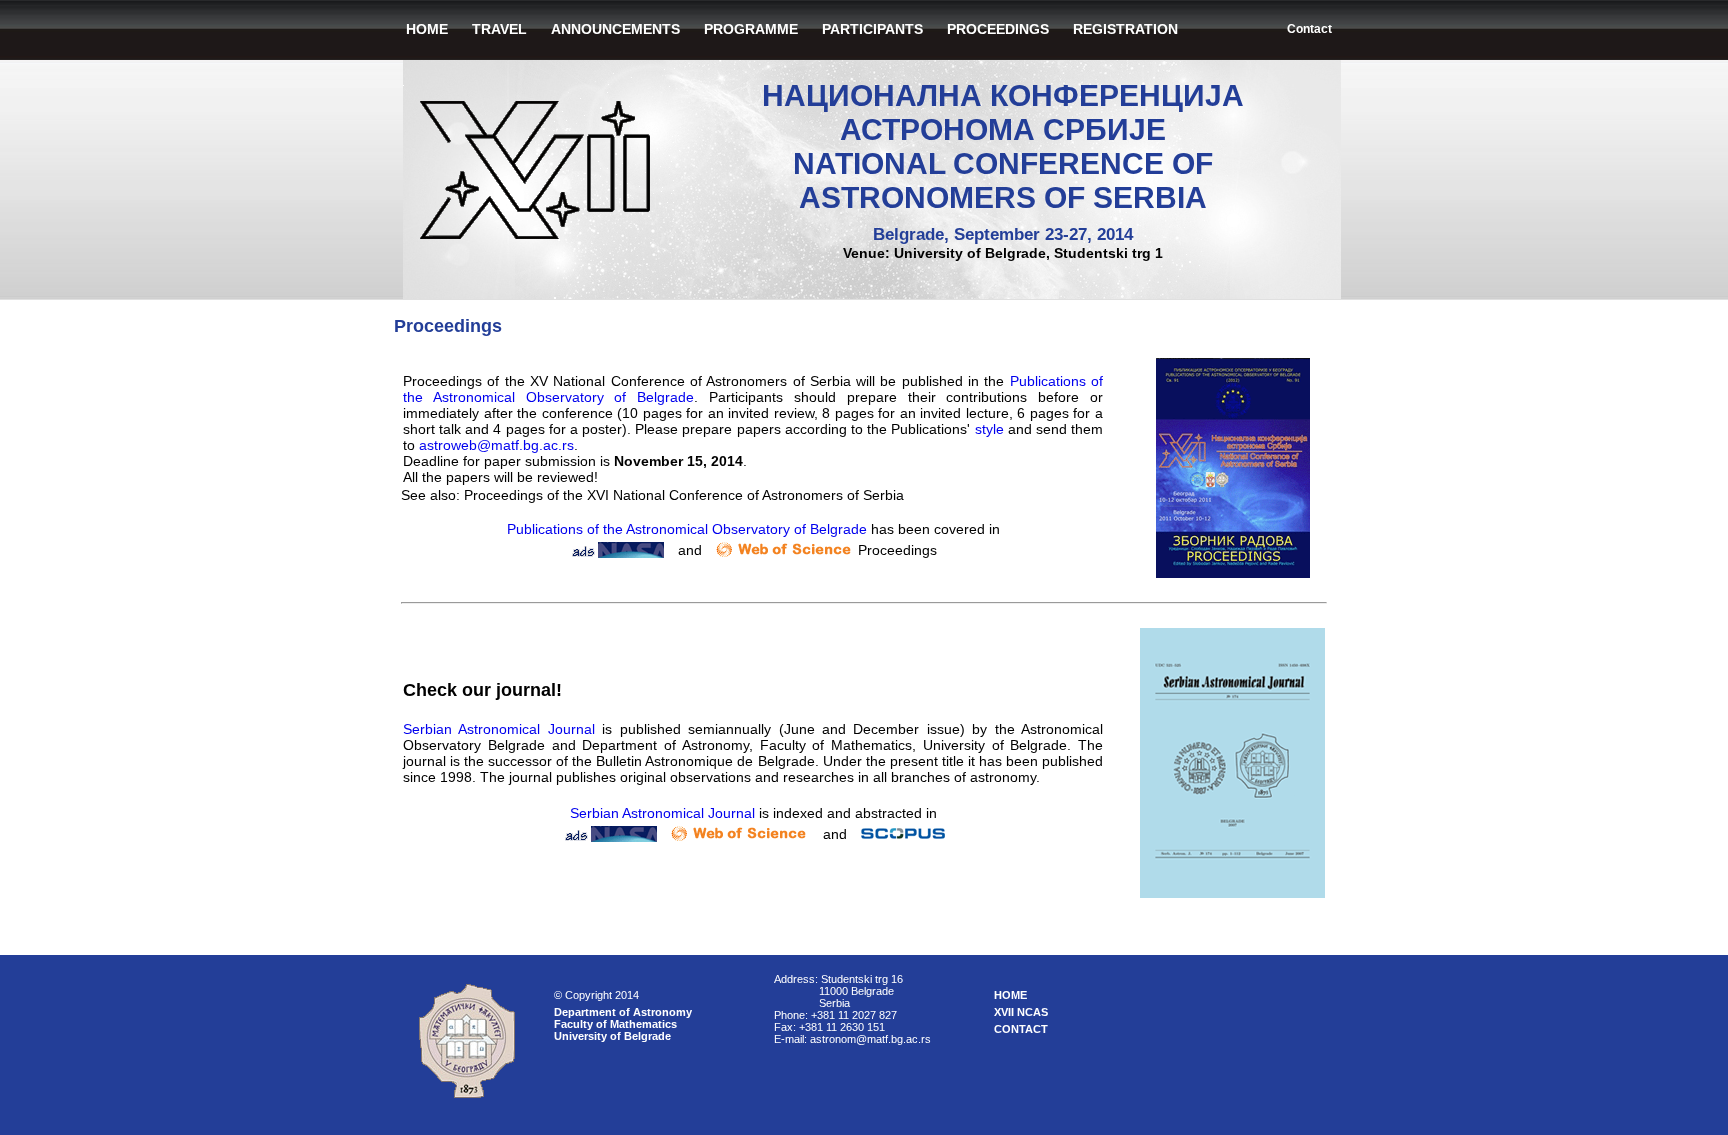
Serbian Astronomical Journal (499, 729)
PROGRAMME (751, 29)
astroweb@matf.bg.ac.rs (496, 445)
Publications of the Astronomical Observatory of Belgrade (687, 529)
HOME (427, 29)
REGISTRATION (1125, 29)
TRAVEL (499, 29)
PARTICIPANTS (872, 29)
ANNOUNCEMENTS (615, 29)
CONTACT (1021, 1029)
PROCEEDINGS (998, 29)
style (989, 429)
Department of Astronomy (623, 1012)
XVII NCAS (1021, 1012)
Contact (1309, 29)
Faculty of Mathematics (615, 1024)
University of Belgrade (612, 1036)
